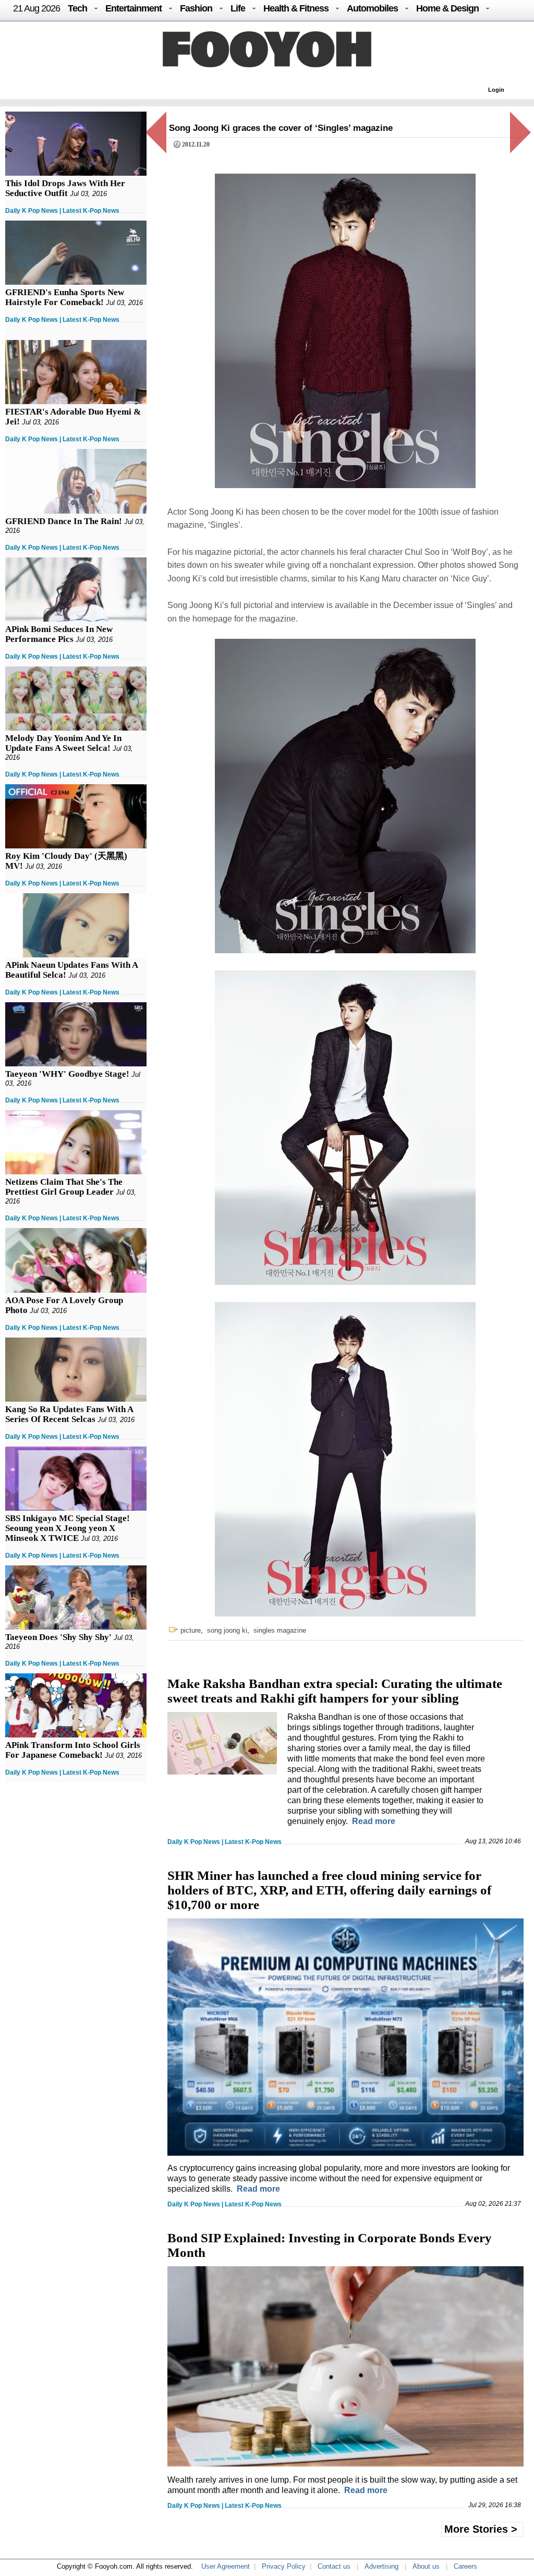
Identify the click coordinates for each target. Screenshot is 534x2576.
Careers (465, 2566)
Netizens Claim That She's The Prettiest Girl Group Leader (64, 1187)
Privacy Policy (284, 2566)
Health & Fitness (296, 8)
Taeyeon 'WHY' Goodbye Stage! (67, 1074)
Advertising (381, 2566)
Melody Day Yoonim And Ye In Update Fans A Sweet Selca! (63, 743)
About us (426, 2566)
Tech (77, 8)
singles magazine (280, 1630)
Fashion (196, 8)
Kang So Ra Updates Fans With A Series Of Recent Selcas (69, 1414)
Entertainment (133, 8)
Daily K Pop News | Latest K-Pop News (62, 211)
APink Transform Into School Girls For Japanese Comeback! (73, 1750)
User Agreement (226, 2566)
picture (191, 1630)
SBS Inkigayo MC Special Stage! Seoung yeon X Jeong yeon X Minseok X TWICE (68, 1528)
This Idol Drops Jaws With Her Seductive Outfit (65, 188)
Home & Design (447, 8)
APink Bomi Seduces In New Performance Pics (59, 634)
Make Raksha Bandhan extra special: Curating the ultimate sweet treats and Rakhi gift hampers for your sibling (335, 1691)
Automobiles (372, 8)
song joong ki (227, 1630)
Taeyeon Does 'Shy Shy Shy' (58, 1637)
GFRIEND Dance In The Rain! (64, 521)
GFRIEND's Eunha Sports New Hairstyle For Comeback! (65, 297)
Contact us (334, 2566)
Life (238, 8)
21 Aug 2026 (37, 8)
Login (496, 90)
